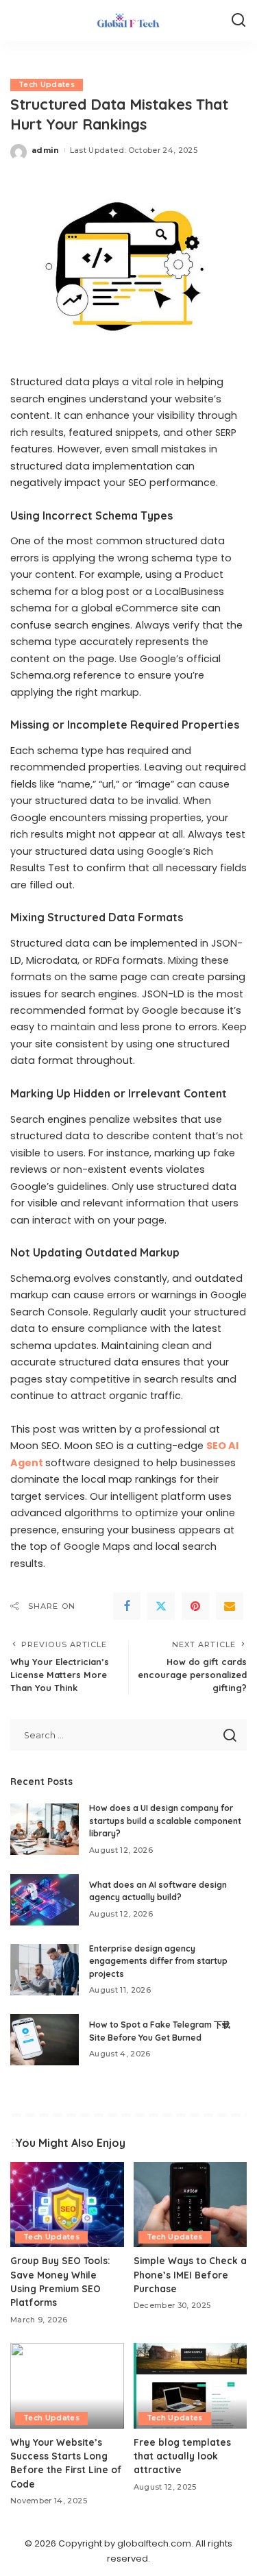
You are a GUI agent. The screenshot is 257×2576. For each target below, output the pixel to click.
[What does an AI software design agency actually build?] (45, 1900)
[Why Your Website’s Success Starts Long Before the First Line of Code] (67, 2385)
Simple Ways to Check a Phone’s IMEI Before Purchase (190, 2274)
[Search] (238, 21)
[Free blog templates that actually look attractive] (191, 2385)
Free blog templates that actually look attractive (182, 2456)
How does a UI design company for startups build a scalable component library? (165, 1821)
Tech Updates (47, 85)
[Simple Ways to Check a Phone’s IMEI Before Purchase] (191, 2204)
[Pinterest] (195, 1606)
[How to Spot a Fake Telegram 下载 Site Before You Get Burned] (45, 2040)
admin (46, 150)
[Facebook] (127, 1606)
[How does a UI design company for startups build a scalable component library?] (45, 1829)
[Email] (230, 1606)
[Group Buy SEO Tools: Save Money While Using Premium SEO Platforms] (67, 2204)
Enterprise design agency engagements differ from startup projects (158, 1961)
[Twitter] (161, 1606)
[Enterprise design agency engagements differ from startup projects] (45, 1970)
